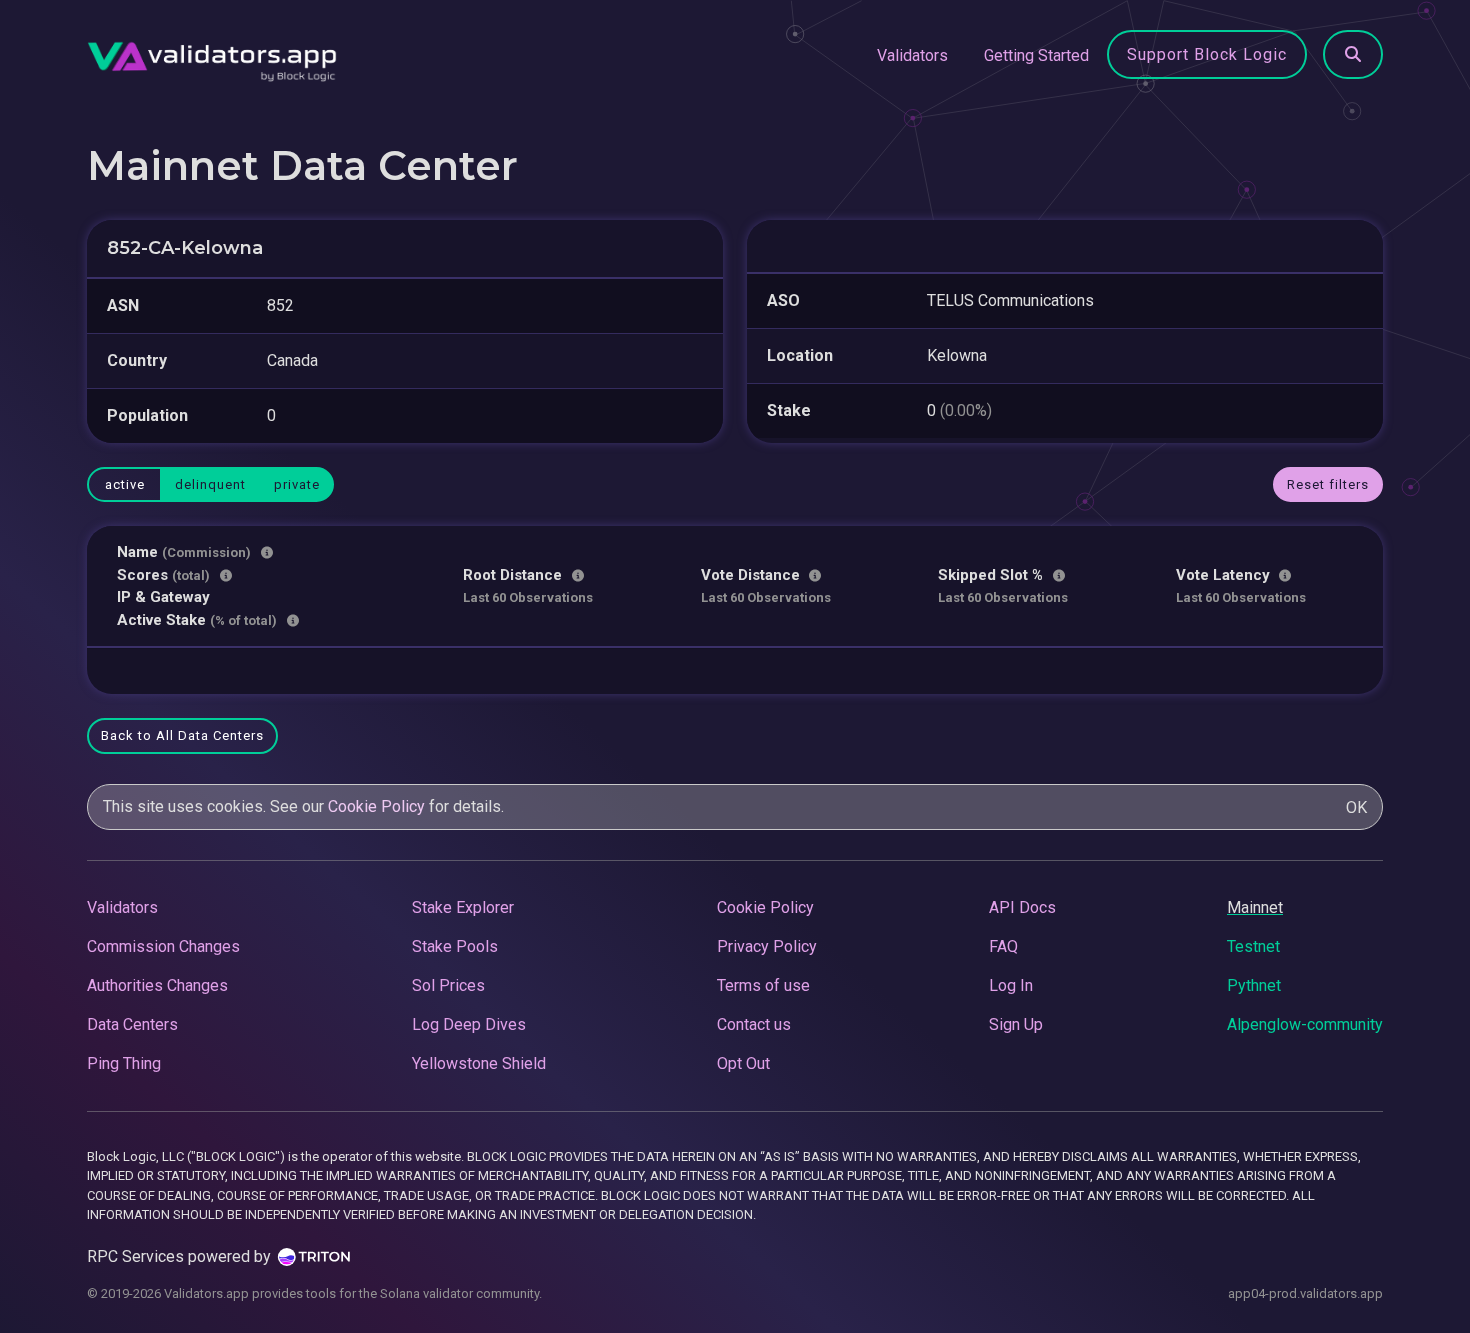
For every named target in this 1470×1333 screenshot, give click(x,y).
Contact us (754, 1024)
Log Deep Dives (469, 1024)
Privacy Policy (767, 946)
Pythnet (1254, 985)
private (297, 484)
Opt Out (743, 1063)
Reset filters (1328, 484)
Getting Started (1036, 55)
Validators (912, 55)
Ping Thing (124, 1063)
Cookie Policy (376, 806)
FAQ (1003, 946)
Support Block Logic (1207, 54)
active (125, 484)
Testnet (1253, 946)
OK (1356, 807)
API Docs (1022, 907)
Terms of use (763, 985)
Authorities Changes (157, 985)
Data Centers (132, 1024)
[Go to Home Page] (212, 56)
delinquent (210, 484)
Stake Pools (455, 946)
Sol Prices (448, 985)
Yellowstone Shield (479, 1063)
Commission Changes (163, 946)
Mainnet (1255, 907)
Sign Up (1016, 1024)
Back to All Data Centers (182, 735)
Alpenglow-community (1305, 1024)
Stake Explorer (463, 907)
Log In (1011, 985)
